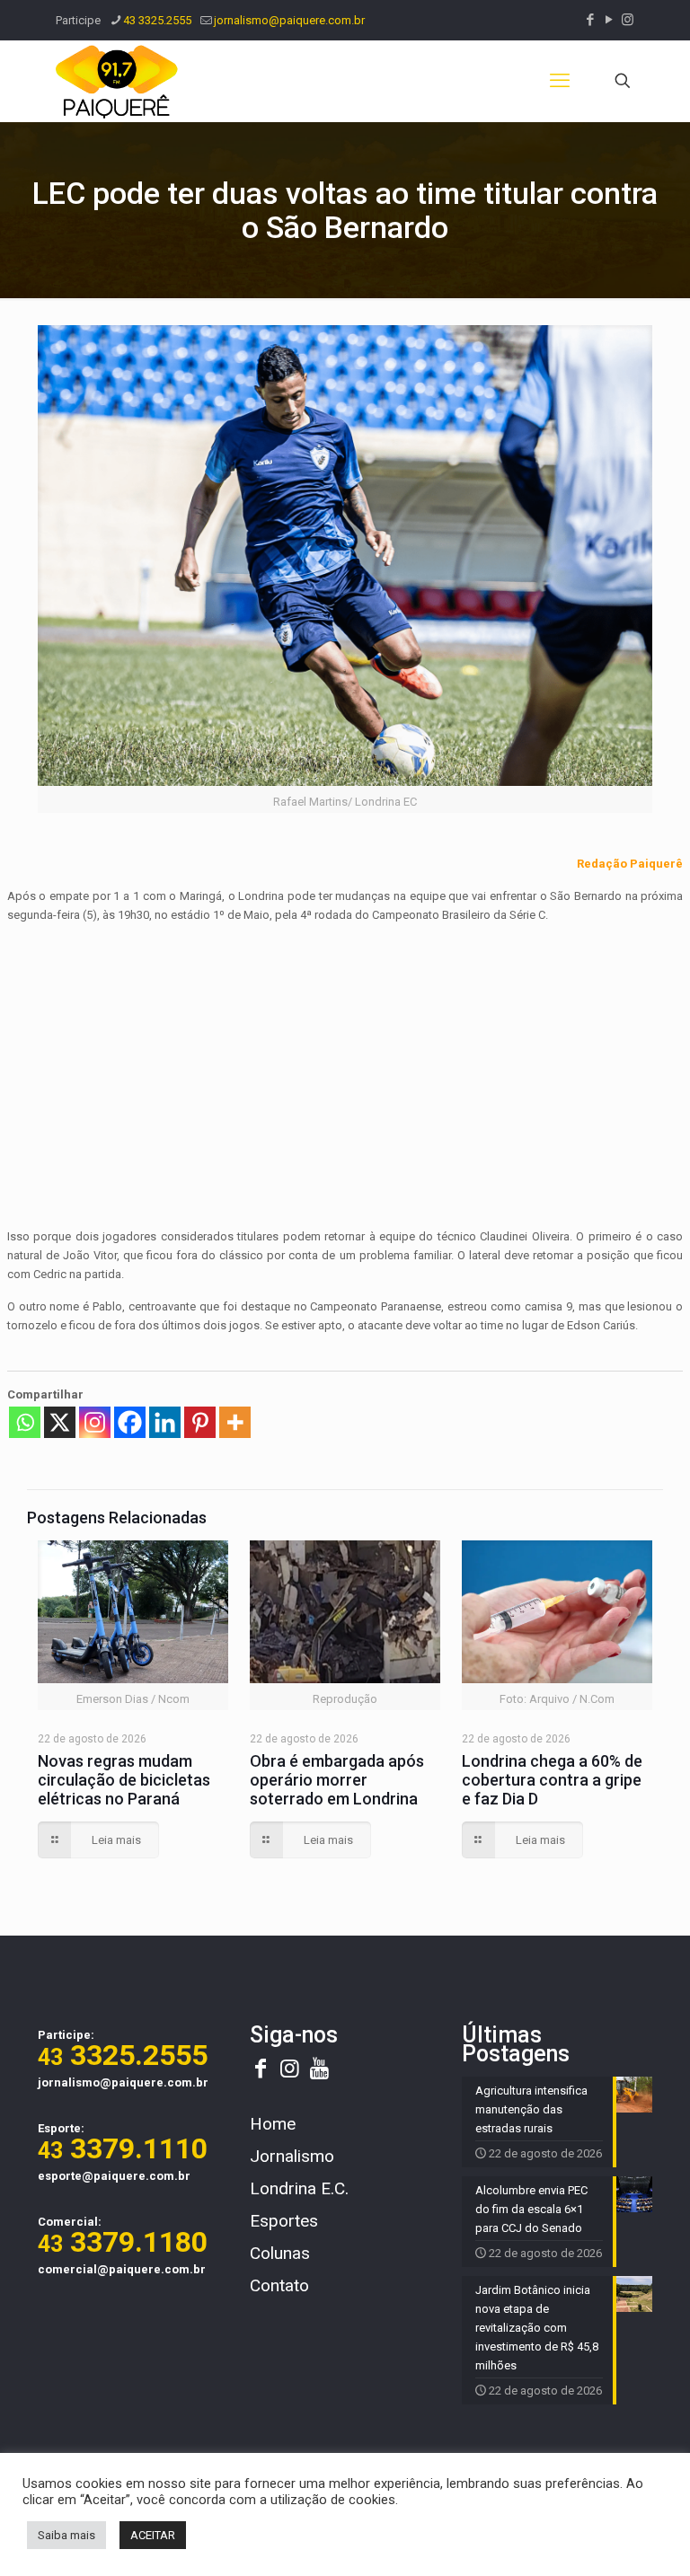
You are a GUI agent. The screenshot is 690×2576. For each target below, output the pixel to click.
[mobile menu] (560, 81)
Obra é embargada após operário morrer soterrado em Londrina (337, 1780)
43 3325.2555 (157, 20)
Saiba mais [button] (66, 2535)
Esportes (284, 2221)
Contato (279, 2285)
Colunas (280, 2253)
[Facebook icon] (590, 20)
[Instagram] (95, 1422)
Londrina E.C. (299, 2188)
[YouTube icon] (609, 20)
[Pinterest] (200, 1422)
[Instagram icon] (628, 20)
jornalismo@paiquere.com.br (289, 20)
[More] (235, 1422)
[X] (60, 1422)
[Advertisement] (345, 1063)
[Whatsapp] (25, 1422)
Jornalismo (292, 2156)
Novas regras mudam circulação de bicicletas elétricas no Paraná (124, 1780)
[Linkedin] (165, 1422)
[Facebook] (130, 1422)
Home (273, 2124)
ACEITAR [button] (153, 2535)
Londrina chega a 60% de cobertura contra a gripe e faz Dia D (552, 1780)
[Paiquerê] (117, 81)
